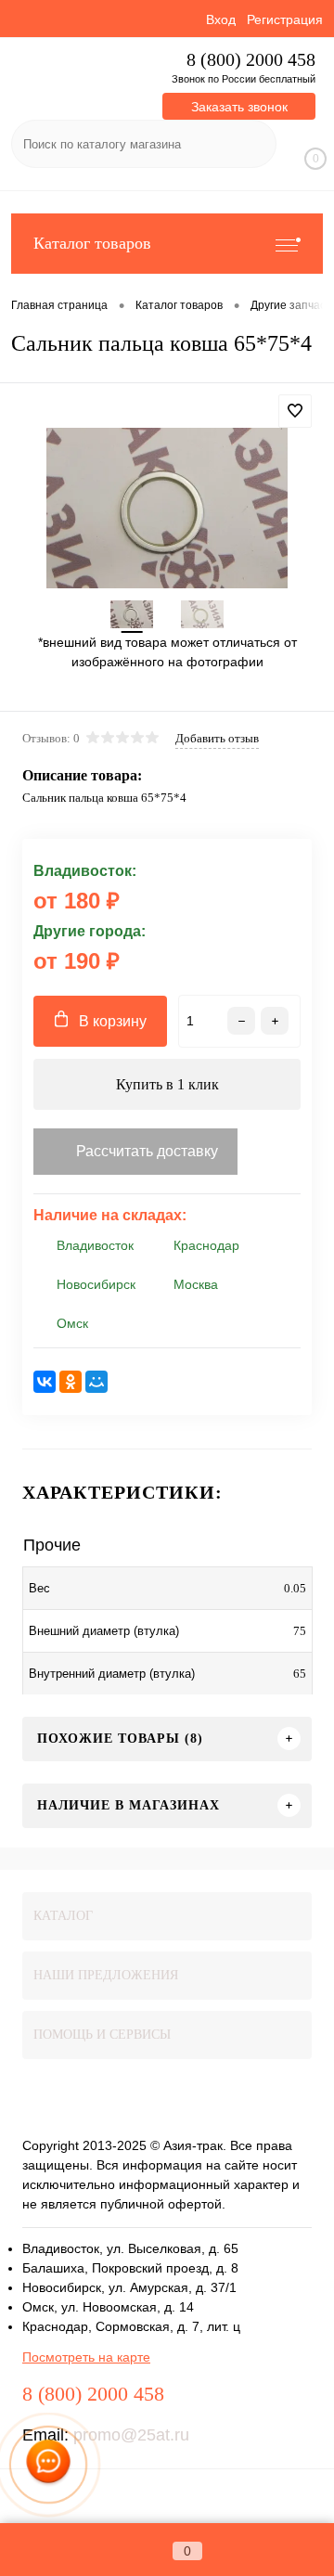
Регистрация (285, 19)
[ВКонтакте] (45, 1382)
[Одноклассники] (71, 1382)
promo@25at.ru (131, 2435)
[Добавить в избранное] (295, 411)
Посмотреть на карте (86, 2357)
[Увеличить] (167, 508)
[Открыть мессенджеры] (48, 2464)
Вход (221, 19)
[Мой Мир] (96, 1382)
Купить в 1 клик (167, 1084)
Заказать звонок (239, 107)
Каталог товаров (92, 243)
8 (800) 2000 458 (251, 60)
